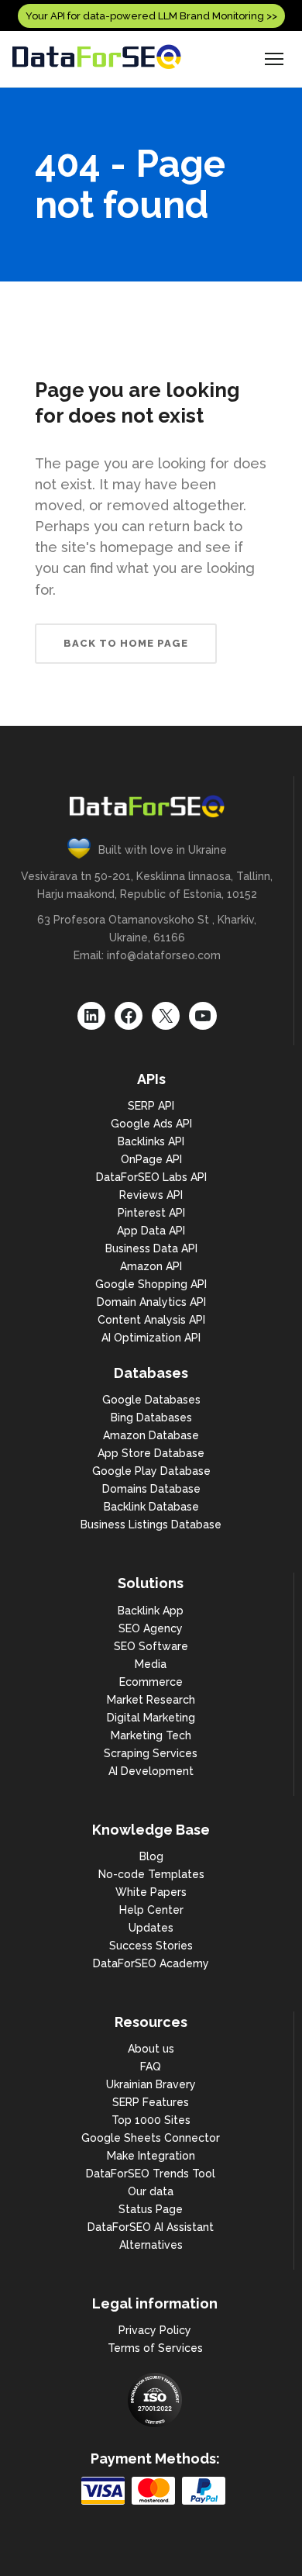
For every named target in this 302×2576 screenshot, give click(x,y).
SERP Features (151, 2102)
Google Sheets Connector (151, 2138)
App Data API (151, 1231)
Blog (151, 1856)
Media (151, 1664)
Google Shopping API (151, 1284)
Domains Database (151, 1489)
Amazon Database (151, 1435)
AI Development (151, 1771)
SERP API (151, 1106)
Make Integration (151, 2156)
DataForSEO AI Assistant (151, 2227)
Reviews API (151, 1195)
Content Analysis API (151, 1320)
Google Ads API (151, 1124)
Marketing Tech (151, 1735)
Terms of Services (155, 2348)
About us (151, 2049)
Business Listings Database (151, 1525)
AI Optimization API (151, 1338)
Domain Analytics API (151, 1302)
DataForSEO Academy (151, 1963)
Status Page (151, 2209)
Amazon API (151, 1266)
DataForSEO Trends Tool (151, 2174)
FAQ (151, 2067)
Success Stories (151, 1946)
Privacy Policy (155, 2330)
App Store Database (151, 1453)
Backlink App (151, 1611)
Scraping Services (151, 1753)
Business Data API (151, 1248)
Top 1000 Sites (151, 2120)
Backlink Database (151, 1507)
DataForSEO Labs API (151, 1177)
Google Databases (151, 1400)
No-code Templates (151, 1874)
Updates (151, 1928)
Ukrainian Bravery (151, 2084)
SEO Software (151, 1646)
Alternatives (151, 2245)
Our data (151, 2191)
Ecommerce (151, 1682)
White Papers (151, 1892)
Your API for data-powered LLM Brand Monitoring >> (151, 16)
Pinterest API (151, 1213)
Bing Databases (151, 1417)
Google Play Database (151, 1471)
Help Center (151, 1910)
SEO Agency (151, 1628)
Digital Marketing (151, 1718)
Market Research (151, 1700)
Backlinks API (151, 1141)
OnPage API (151, 1159)
